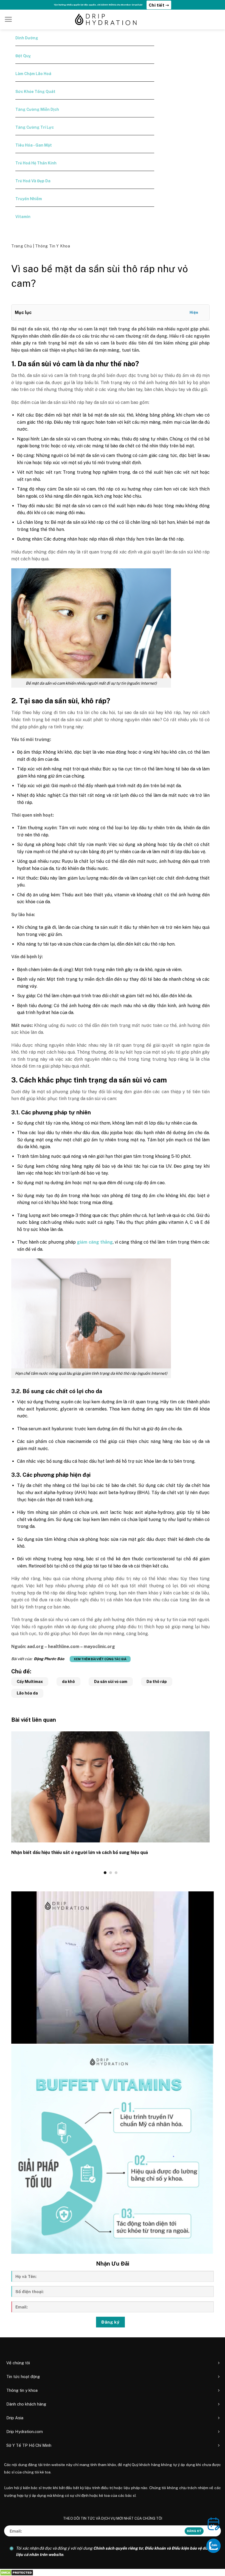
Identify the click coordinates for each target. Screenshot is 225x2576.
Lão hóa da (27, 1693)
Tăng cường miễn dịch (37, 109)
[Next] (211, 1803)
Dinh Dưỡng (27, 38)
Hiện (194, 312)
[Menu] (8, 19)
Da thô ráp (157, 1682)
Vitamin (23, 217)
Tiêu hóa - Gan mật (34, 145)
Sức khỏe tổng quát (35, 92)
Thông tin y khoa (53, 246)
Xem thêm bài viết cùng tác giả (100, 1659)
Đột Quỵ (23, 56)
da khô (68, 1682)
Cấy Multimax (30, 1682)
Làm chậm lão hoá (33, 74)
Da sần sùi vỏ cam (111, 1682)
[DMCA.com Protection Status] (17, 2572)
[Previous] (10, 1803)
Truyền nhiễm (29, 199)
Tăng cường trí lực (35, 127)
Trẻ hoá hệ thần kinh (36, 163)
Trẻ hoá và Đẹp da (33, 181)
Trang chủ (22, 246)
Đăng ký (110, 2322)
